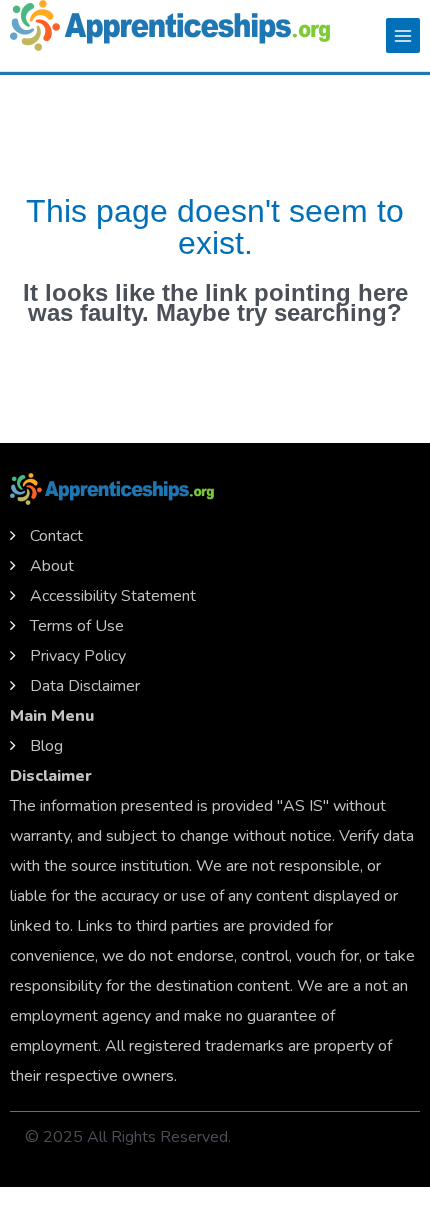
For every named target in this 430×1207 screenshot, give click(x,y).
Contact (56, 536)
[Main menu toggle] (403, 35)
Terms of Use (77, 626)
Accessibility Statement (113, 596)
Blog (46, 746)
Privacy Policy (78, 656)
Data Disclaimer (85, 686)
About (52, 566)
